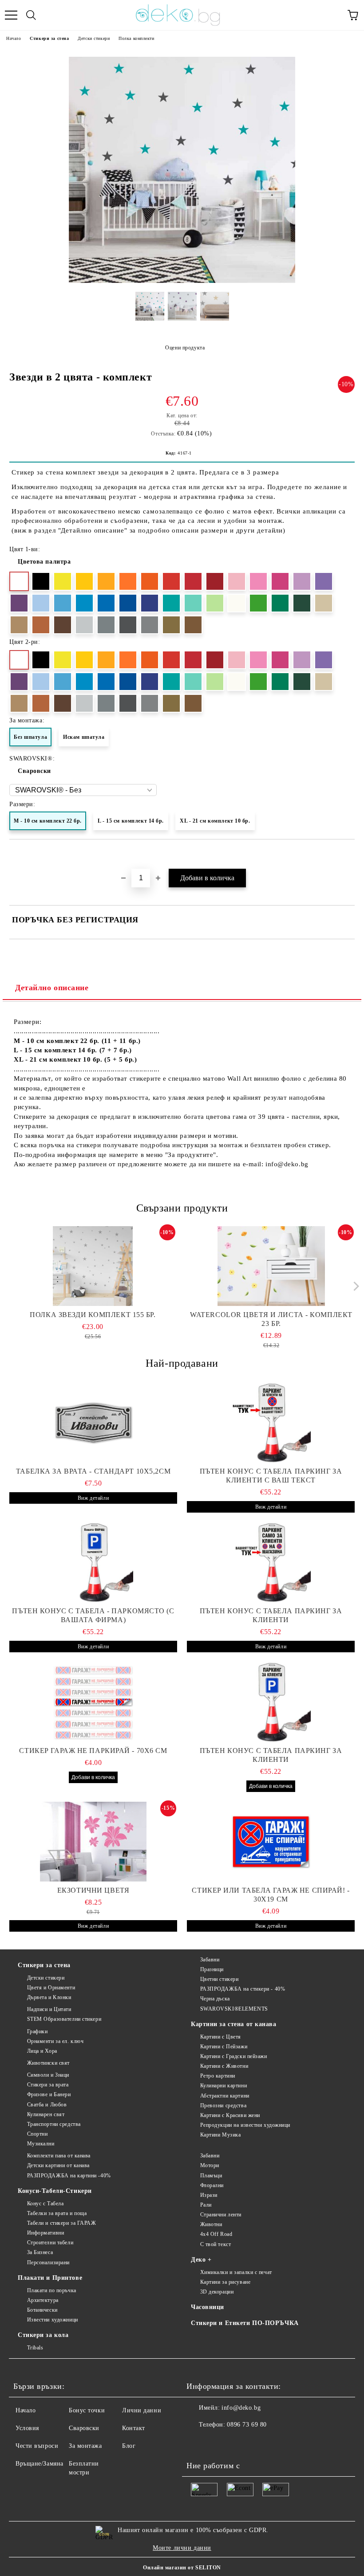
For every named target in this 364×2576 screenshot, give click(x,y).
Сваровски (34, 771)
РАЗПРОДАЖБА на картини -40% (69, 2176)
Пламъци (211, 2176)
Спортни (37, 2134)
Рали (206, 2205)
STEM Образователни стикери (64, 2019)
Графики (37, 2031)
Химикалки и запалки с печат (236, 2272)
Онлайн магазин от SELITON (182, 2568)
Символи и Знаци (48, 2075)
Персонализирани (48, 2262)
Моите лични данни (182, 2548)
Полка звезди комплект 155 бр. (93, 1315)
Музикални (41, 2144)
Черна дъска (215, 1999)
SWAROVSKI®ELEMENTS (234, 2009)
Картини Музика (220, 2135)
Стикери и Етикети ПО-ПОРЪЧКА (245, 2323)
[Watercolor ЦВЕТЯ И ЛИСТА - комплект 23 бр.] (271, 1266)
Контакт (134, 2428)
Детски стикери (94, 38)
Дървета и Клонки (49, 1997)
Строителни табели (50, 2243)
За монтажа (85, 2446)
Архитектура (43, 2300)
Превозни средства (223, 2105)
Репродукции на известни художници (245, 2125)
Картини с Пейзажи (224, 2047)
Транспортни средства (54, 2124)
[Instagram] (218, 2443)
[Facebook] (198, 2443)
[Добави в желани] (348, 855)
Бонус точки (87, 2410)
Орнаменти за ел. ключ (55, 2041)
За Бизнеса (40, 2252)
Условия (27, 2428)
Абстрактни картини (225, 2096)
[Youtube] (237, 2443)
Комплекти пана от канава (59, 2156)
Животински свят (48, 2063)
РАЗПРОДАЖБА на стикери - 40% (243, 1989)
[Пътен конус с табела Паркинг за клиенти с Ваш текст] (271, 1423)
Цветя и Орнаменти (51, 1988)
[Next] (354, 1286)
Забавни (210, 1960)
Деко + (201, 2260)
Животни (211, 2224)
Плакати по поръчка (52, 2290)
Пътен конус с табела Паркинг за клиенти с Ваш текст (271, 1476)
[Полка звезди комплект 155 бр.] (93, 1266)
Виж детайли (93, 1498)
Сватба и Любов (47, 2105)
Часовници (208, 2307)
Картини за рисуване (225, 2282)
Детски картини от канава (58, 2165)
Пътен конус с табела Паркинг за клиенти (271, 1615)
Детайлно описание (52, 988)
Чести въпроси (37, 2446)
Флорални (212, 2185)
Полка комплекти (136, 38)
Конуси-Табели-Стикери (55, 2191)
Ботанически (42, 2310)
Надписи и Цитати (49, 2009)
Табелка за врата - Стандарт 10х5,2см (93, 1471)
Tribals (35, 2348)
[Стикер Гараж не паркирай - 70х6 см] (93, 1702)
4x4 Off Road (216, 2234)
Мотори (210, 2165)
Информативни (45, 2233)
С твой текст (216, 2244)
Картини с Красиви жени (230, 2115)
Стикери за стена (49, 38)
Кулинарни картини (224, 2086)
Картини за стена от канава (234, 2024)
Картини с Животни (224, 2066)
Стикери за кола (43, 2335)
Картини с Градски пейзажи (234, 2056)
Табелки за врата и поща (57, 2213)
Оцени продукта (185, 348)
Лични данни (142, 2410)
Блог (129, 2446)
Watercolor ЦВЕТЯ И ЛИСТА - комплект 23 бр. (271, 1319)
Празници (212, 1969)
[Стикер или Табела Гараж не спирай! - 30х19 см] (271, 1842)
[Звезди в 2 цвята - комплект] (182, 281)
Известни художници (53, 2320)
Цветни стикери (219, 1979)
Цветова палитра (44, 562)
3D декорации (217, 2292)
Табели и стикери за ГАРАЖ (62, 2223)
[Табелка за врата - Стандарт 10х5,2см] (93, 1423)
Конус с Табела (45, 2204)
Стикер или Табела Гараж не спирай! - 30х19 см (271, 1895)
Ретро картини (218, 2076)
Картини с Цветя (221, 2037)
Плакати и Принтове (50, 2278)
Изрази (209, 2195)
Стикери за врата (48, 2085)
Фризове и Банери (49, 2094)
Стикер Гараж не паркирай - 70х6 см (93, 1751)
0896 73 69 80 (247, 2425)
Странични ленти (221, 2215)
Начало (14, 38)
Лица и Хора (42, 2051)
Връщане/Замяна (40, 2464)
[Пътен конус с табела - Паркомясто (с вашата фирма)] (93, 1562)
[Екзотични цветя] (93, 1842)
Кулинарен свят (46, 2114)
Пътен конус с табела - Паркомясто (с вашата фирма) (93, 1615)
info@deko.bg (241, 2408)
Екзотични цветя (93, 1890)
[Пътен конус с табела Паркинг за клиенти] (271, 1562)
